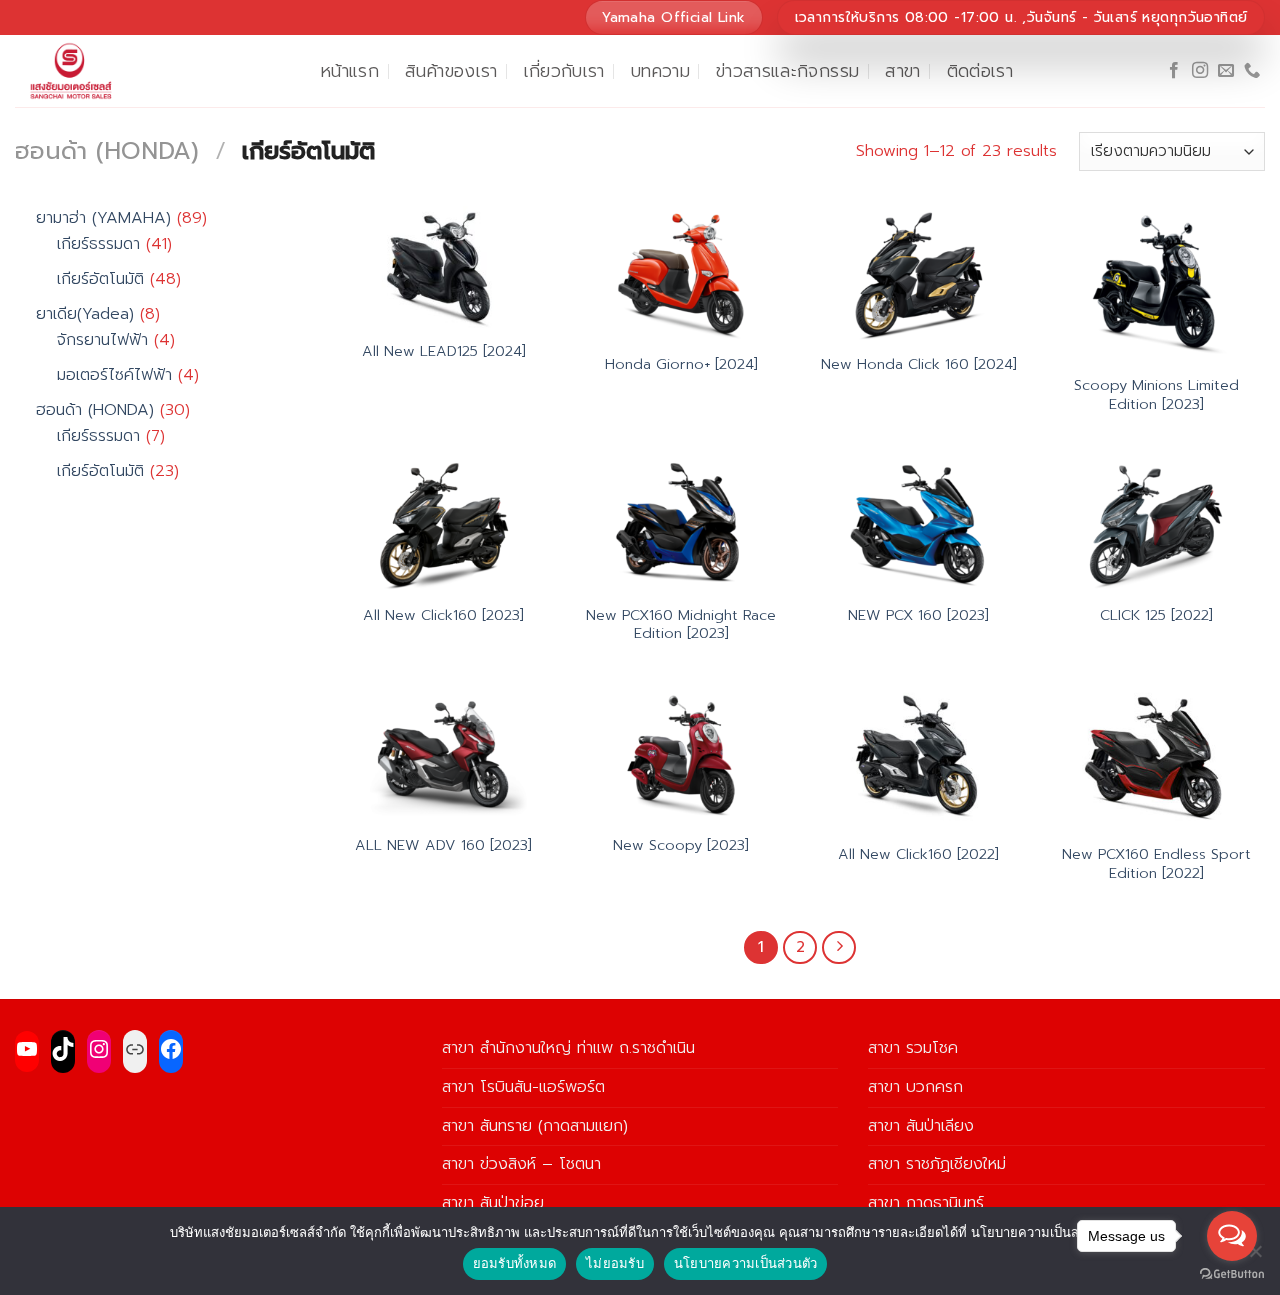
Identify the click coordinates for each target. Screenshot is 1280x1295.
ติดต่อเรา (980, 71)
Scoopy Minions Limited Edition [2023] (1156, 394)
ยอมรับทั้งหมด (515, 1263)
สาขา (902, 71)
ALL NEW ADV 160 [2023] (443, 845)
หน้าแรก (350, 71)
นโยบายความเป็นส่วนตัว (746, 1263)
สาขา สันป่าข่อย (493, 1203)
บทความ (660, 71)
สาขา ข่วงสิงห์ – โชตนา (521, 1164)
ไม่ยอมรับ (615, 1263)
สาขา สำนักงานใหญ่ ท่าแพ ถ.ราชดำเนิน (568, 1048)
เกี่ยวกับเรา (564, 71)
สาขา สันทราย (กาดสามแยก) (535, 1126)
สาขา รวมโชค (913, 1048)
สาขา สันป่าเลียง (921, 1126)
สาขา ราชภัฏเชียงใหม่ (937, 1164)
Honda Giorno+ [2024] (681, 364)
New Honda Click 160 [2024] (919, 364)
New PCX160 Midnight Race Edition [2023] (681, 624)
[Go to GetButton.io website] (1232, 1274)
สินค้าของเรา (451, 71)
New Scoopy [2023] (681, 845)
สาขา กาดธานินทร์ (926, 1203)
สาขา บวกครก (915, 1087)
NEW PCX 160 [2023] (918, 615)
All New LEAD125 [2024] (444, 351)
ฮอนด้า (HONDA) (107, 151)
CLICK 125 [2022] (1156, 615)
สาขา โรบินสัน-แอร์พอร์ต (523, 1087)
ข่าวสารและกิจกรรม (787, 71)
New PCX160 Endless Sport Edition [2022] (1156, 863)
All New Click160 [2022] (918, 854)
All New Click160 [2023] (443, 615)
